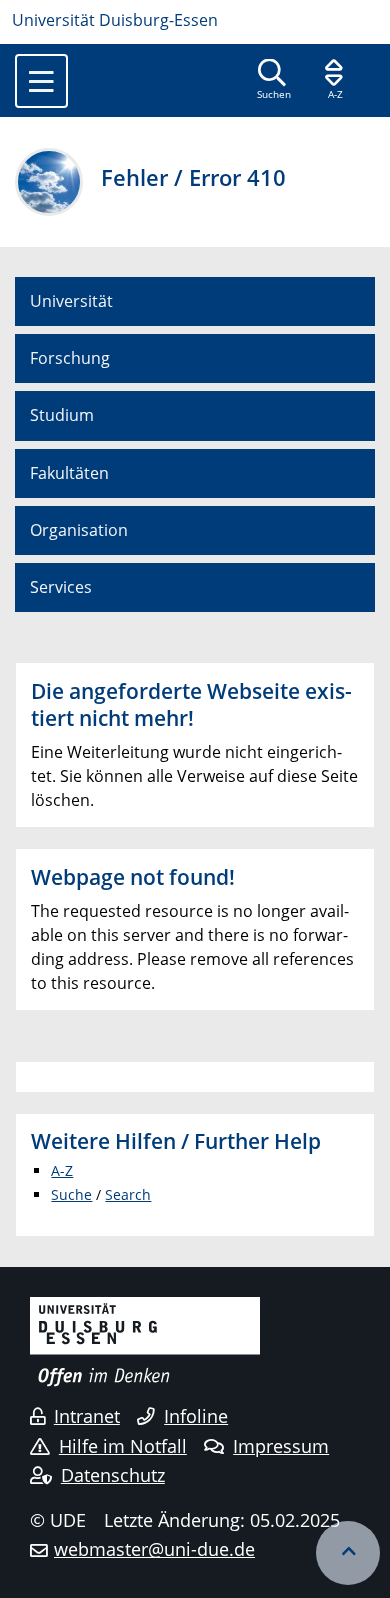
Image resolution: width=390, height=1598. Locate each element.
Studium (62, 415)
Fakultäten (69, 473)
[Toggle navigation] (41, 81)
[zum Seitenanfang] (348, 1553)
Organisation (79, 530)
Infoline (196, 1416)
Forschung (70, 358)
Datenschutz (113, 1475)
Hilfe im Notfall (123, 1446)
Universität (71, 301)
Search (128, 1194)
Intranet (87, 1416)
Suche (71, 1194)
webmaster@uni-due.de (154, 1549)
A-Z (62, 1170)
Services (61, 587)
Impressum (281, 1446)
